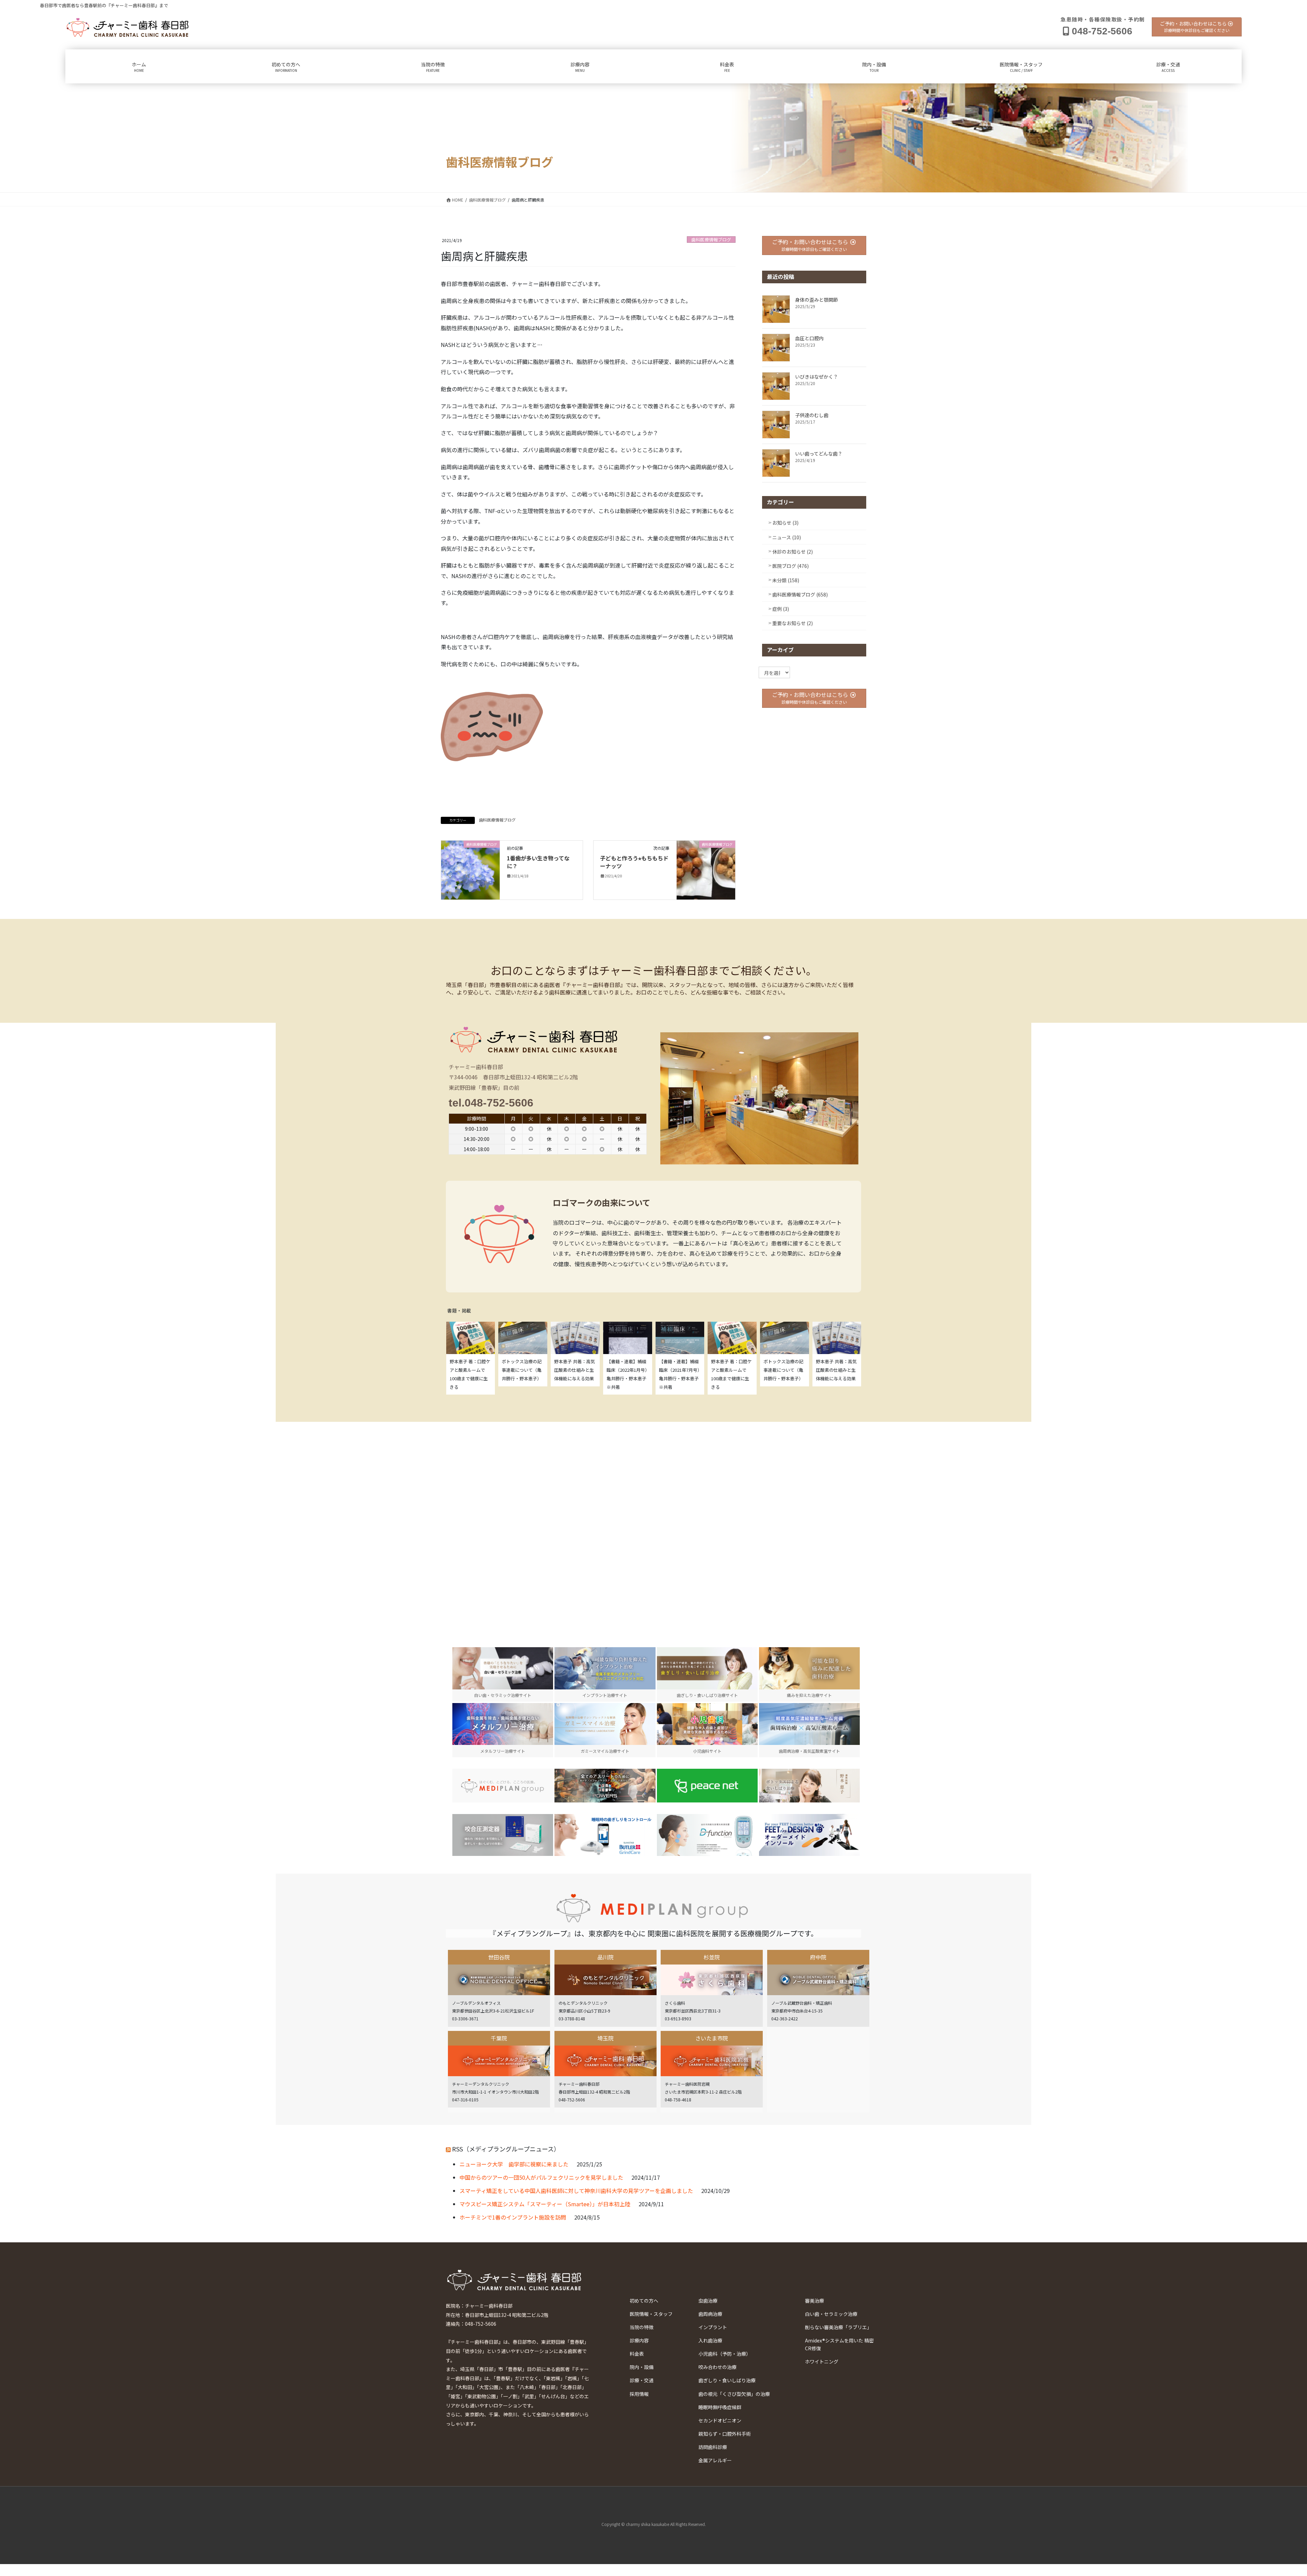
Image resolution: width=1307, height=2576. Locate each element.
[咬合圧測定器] (503, 1835)
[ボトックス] (809, 1786)
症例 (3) (781, 609)
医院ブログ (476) (790, 566)
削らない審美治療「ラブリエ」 (838, 2327)
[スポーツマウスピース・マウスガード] (605, 1786)
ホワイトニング (822, 2362)
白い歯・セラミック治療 (831, 2314)
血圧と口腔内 (809, 338)
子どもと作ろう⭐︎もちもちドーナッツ (634, 862)
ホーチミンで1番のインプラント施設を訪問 (513, 2217)
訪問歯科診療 (713, 2447)
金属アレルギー (715, 2460)
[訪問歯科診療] (503, 1786)
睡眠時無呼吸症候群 (720, 2407)
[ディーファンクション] (707, 1835)
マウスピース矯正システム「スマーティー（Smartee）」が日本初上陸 (545, 2204)
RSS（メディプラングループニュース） (506, 2149)
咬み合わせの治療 (717, 2367)
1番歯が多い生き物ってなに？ (538, 862)
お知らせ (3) (785, 523)
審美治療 (814, 2301)
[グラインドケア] (605, 1835)
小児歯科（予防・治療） (725, 2354)
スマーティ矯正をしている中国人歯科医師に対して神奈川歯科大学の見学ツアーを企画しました (576, 2191)
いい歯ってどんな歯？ (819, 454)
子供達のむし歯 (812, 415)
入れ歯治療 (710, 2340)
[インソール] (809, 1835)
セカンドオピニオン (720, 2420)
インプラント (713, 2327)
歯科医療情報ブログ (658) (800, 594)
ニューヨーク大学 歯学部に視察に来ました (514, 2164)
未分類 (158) (786, 580)
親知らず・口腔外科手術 (725, 2434)
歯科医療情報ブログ (711, 240)
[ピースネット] (707, 1786)
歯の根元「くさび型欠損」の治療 (734, 2394)
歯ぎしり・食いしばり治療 (727, 2380)
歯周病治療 (710, 2314)
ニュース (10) (787, 537)
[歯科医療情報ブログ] (470, 869)
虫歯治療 (708, 2301)
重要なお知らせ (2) (793, 623)
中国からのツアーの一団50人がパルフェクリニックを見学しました (541, 2177)
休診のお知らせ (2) (793, 552)
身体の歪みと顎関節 (817, 300)
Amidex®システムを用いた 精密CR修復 (839, 2344)
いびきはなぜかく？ (817, 377)
